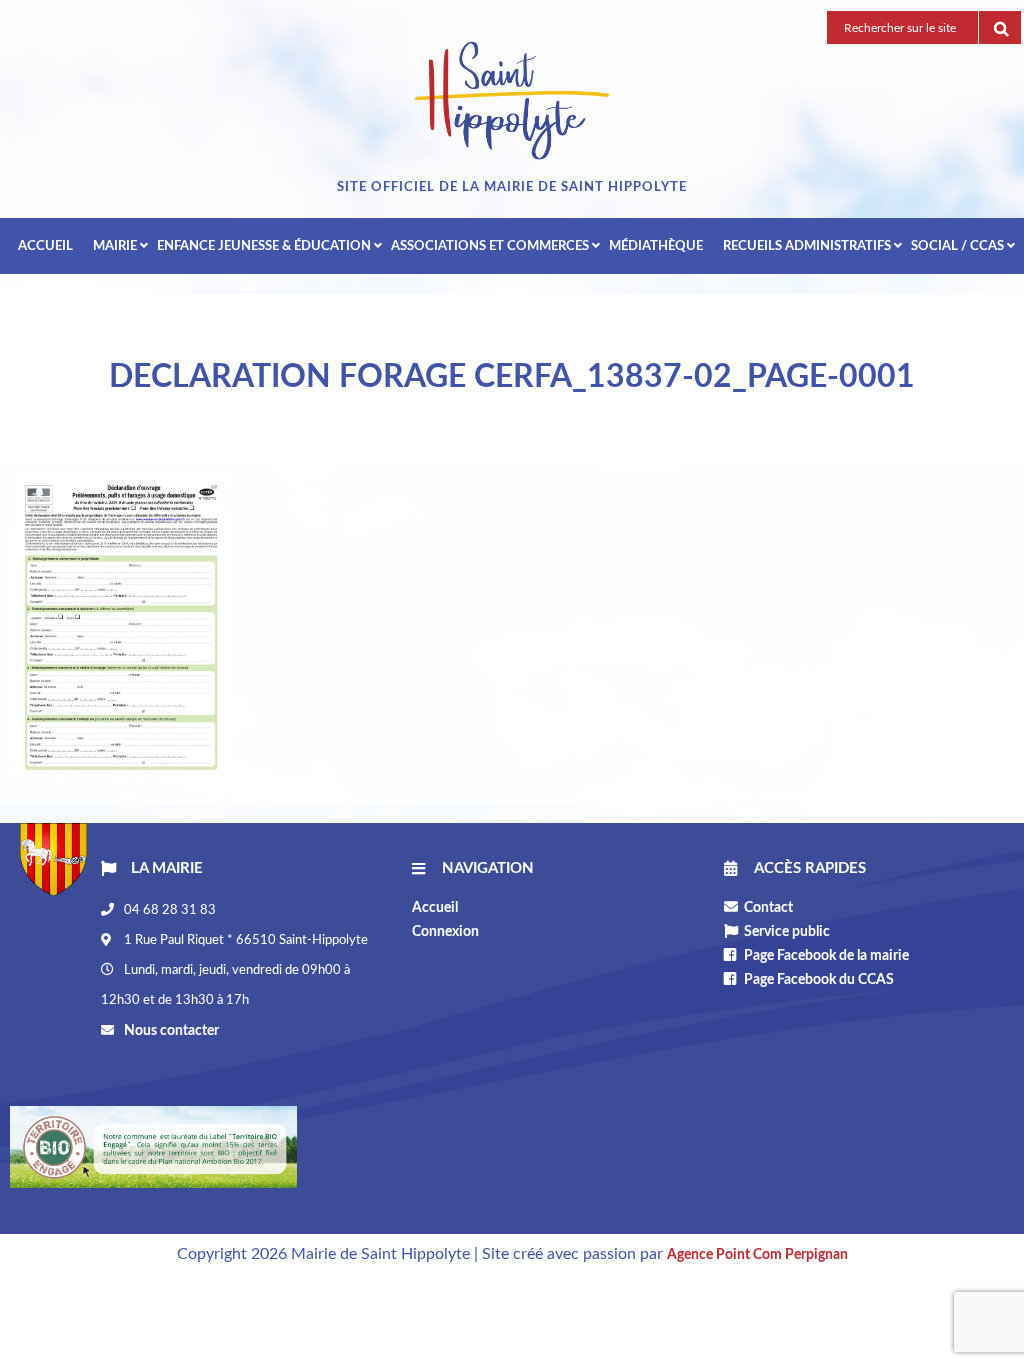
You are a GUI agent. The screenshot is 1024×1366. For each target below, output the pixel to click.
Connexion (445, 932)
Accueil (435, 908)
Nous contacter (170, 1031)
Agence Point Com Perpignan (757, 1255)
